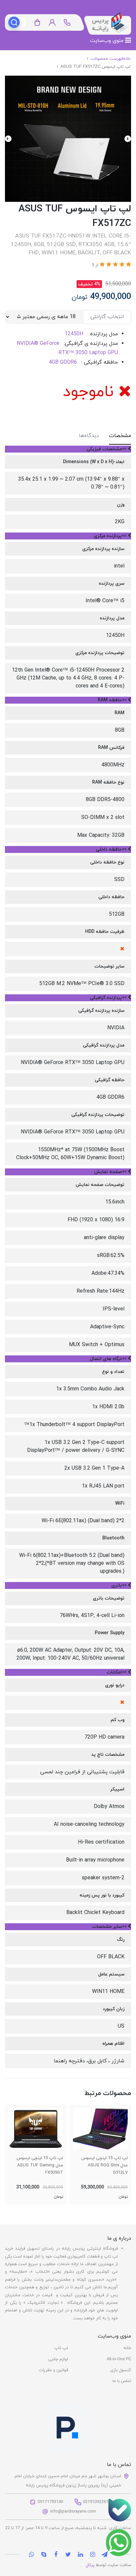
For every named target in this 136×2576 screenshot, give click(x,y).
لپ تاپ (61, 2348)
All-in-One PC (119, 2359)
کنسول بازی (121, 2370)
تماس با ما (122, 2381)
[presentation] (128, 139)
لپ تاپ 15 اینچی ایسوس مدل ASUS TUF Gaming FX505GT (40, 2165)
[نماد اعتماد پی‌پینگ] (67, 2432)
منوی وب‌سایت (108, 41)
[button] (52, 23)
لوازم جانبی (58, 2359)
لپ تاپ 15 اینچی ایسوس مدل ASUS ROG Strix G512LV (104, 2165)
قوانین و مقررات (53, 2370)
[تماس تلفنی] (119, 2510)
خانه (127, 2348)
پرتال (90, 2565)
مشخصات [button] (120, 436)
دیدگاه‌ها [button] (89, 436)
